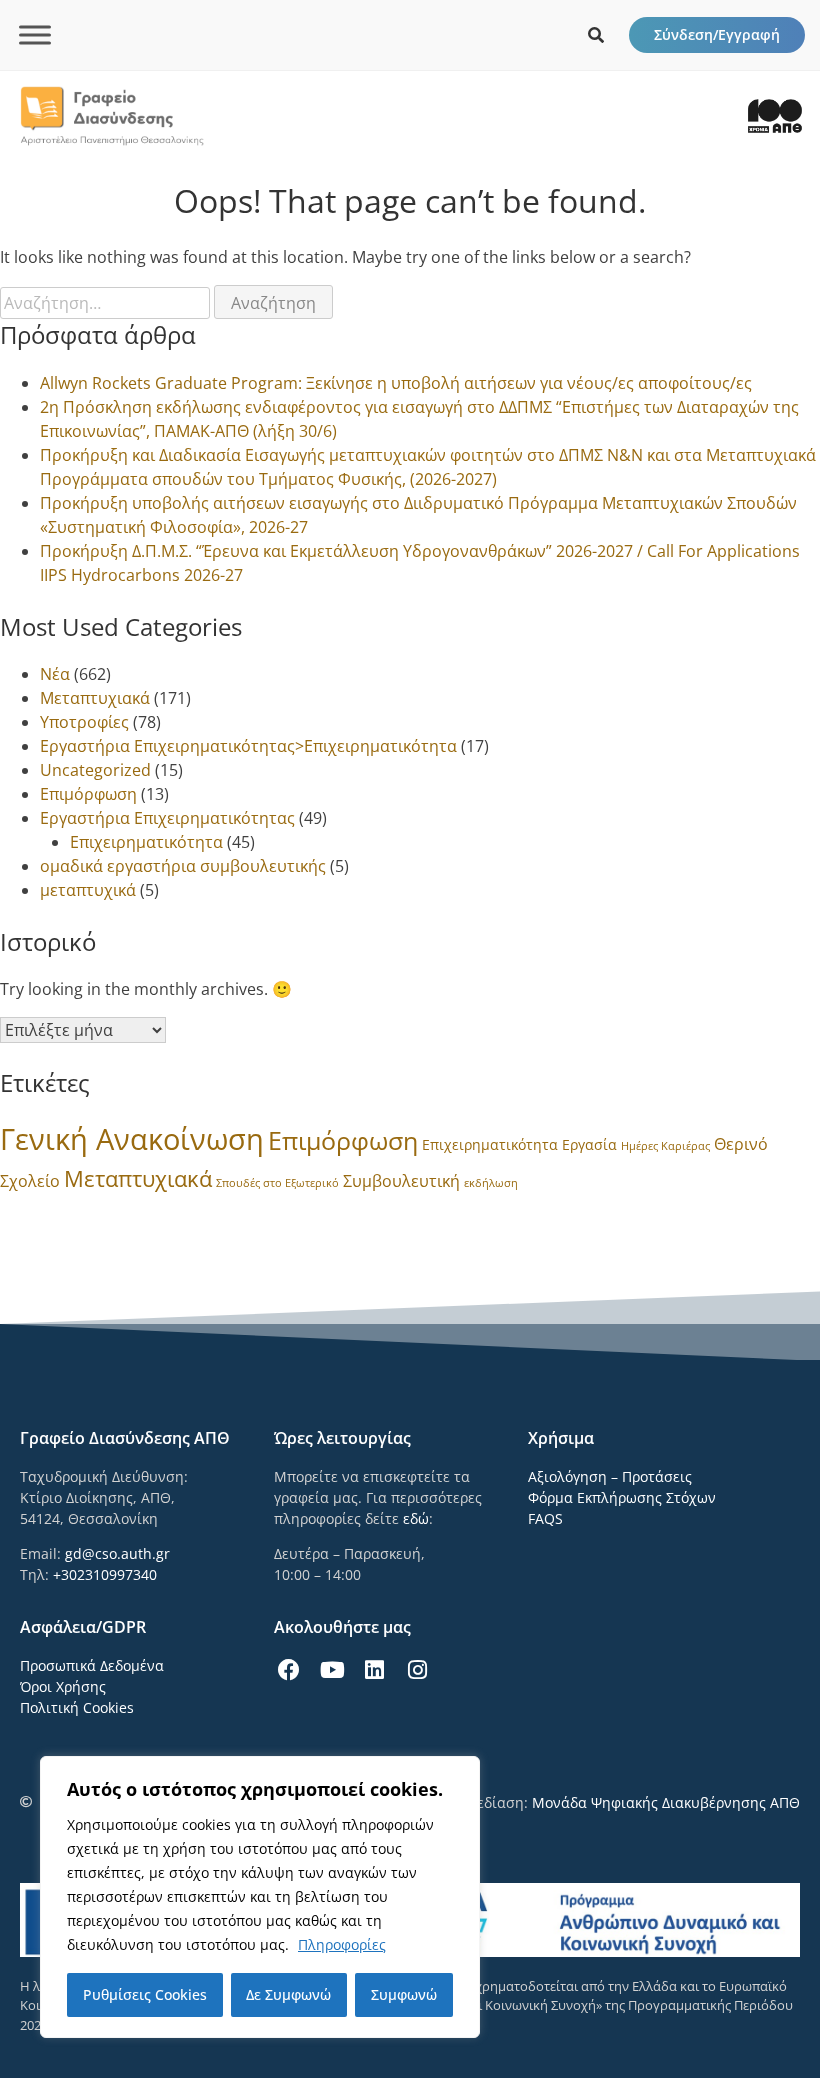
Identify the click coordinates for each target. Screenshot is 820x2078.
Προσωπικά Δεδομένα (92, 1665)
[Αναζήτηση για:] (107, 303)
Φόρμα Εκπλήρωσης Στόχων (622, 1497)
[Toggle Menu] (35, 34)
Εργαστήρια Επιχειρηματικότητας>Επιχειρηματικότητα (248, 746)
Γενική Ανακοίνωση (132, 1139)
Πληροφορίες (342, 1944)
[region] (260, 1897)
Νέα (55, 674)
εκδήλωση (491, 1183)
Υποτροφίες (84, 722)
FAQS (545, 1518)
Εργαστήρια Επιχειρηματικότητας (167, 818)
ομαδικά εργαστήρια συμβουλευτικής (183, 866)
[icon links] (596, 35)
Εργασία (589, 1144)
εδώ (416, 1518)
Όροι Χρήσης (63, 1686)
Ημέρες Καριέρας (665, 1146)
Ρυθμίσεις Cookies (145, 1994)
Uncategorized (95, 770)
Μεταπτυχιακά (95, 698)
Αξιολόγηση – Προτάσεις (610, 1476)
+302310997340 (105, 1574)
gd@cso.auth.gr (117, 1553)
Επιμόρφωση (88, 794)
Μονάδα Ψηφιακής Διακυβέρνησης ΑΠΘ (666, 1802)
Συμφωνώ (404, 1994)
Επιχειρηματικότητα (146, 842)
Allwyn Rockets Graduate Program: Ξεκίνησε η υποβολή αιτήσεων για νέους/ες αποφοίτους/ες (396, 383)
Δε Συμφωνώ (288, 1994)
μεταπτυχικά (88, 890)
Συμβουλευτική (401, 1181)
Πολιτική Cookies (77, 1707)
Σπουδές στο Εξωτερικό (277, 1183)
